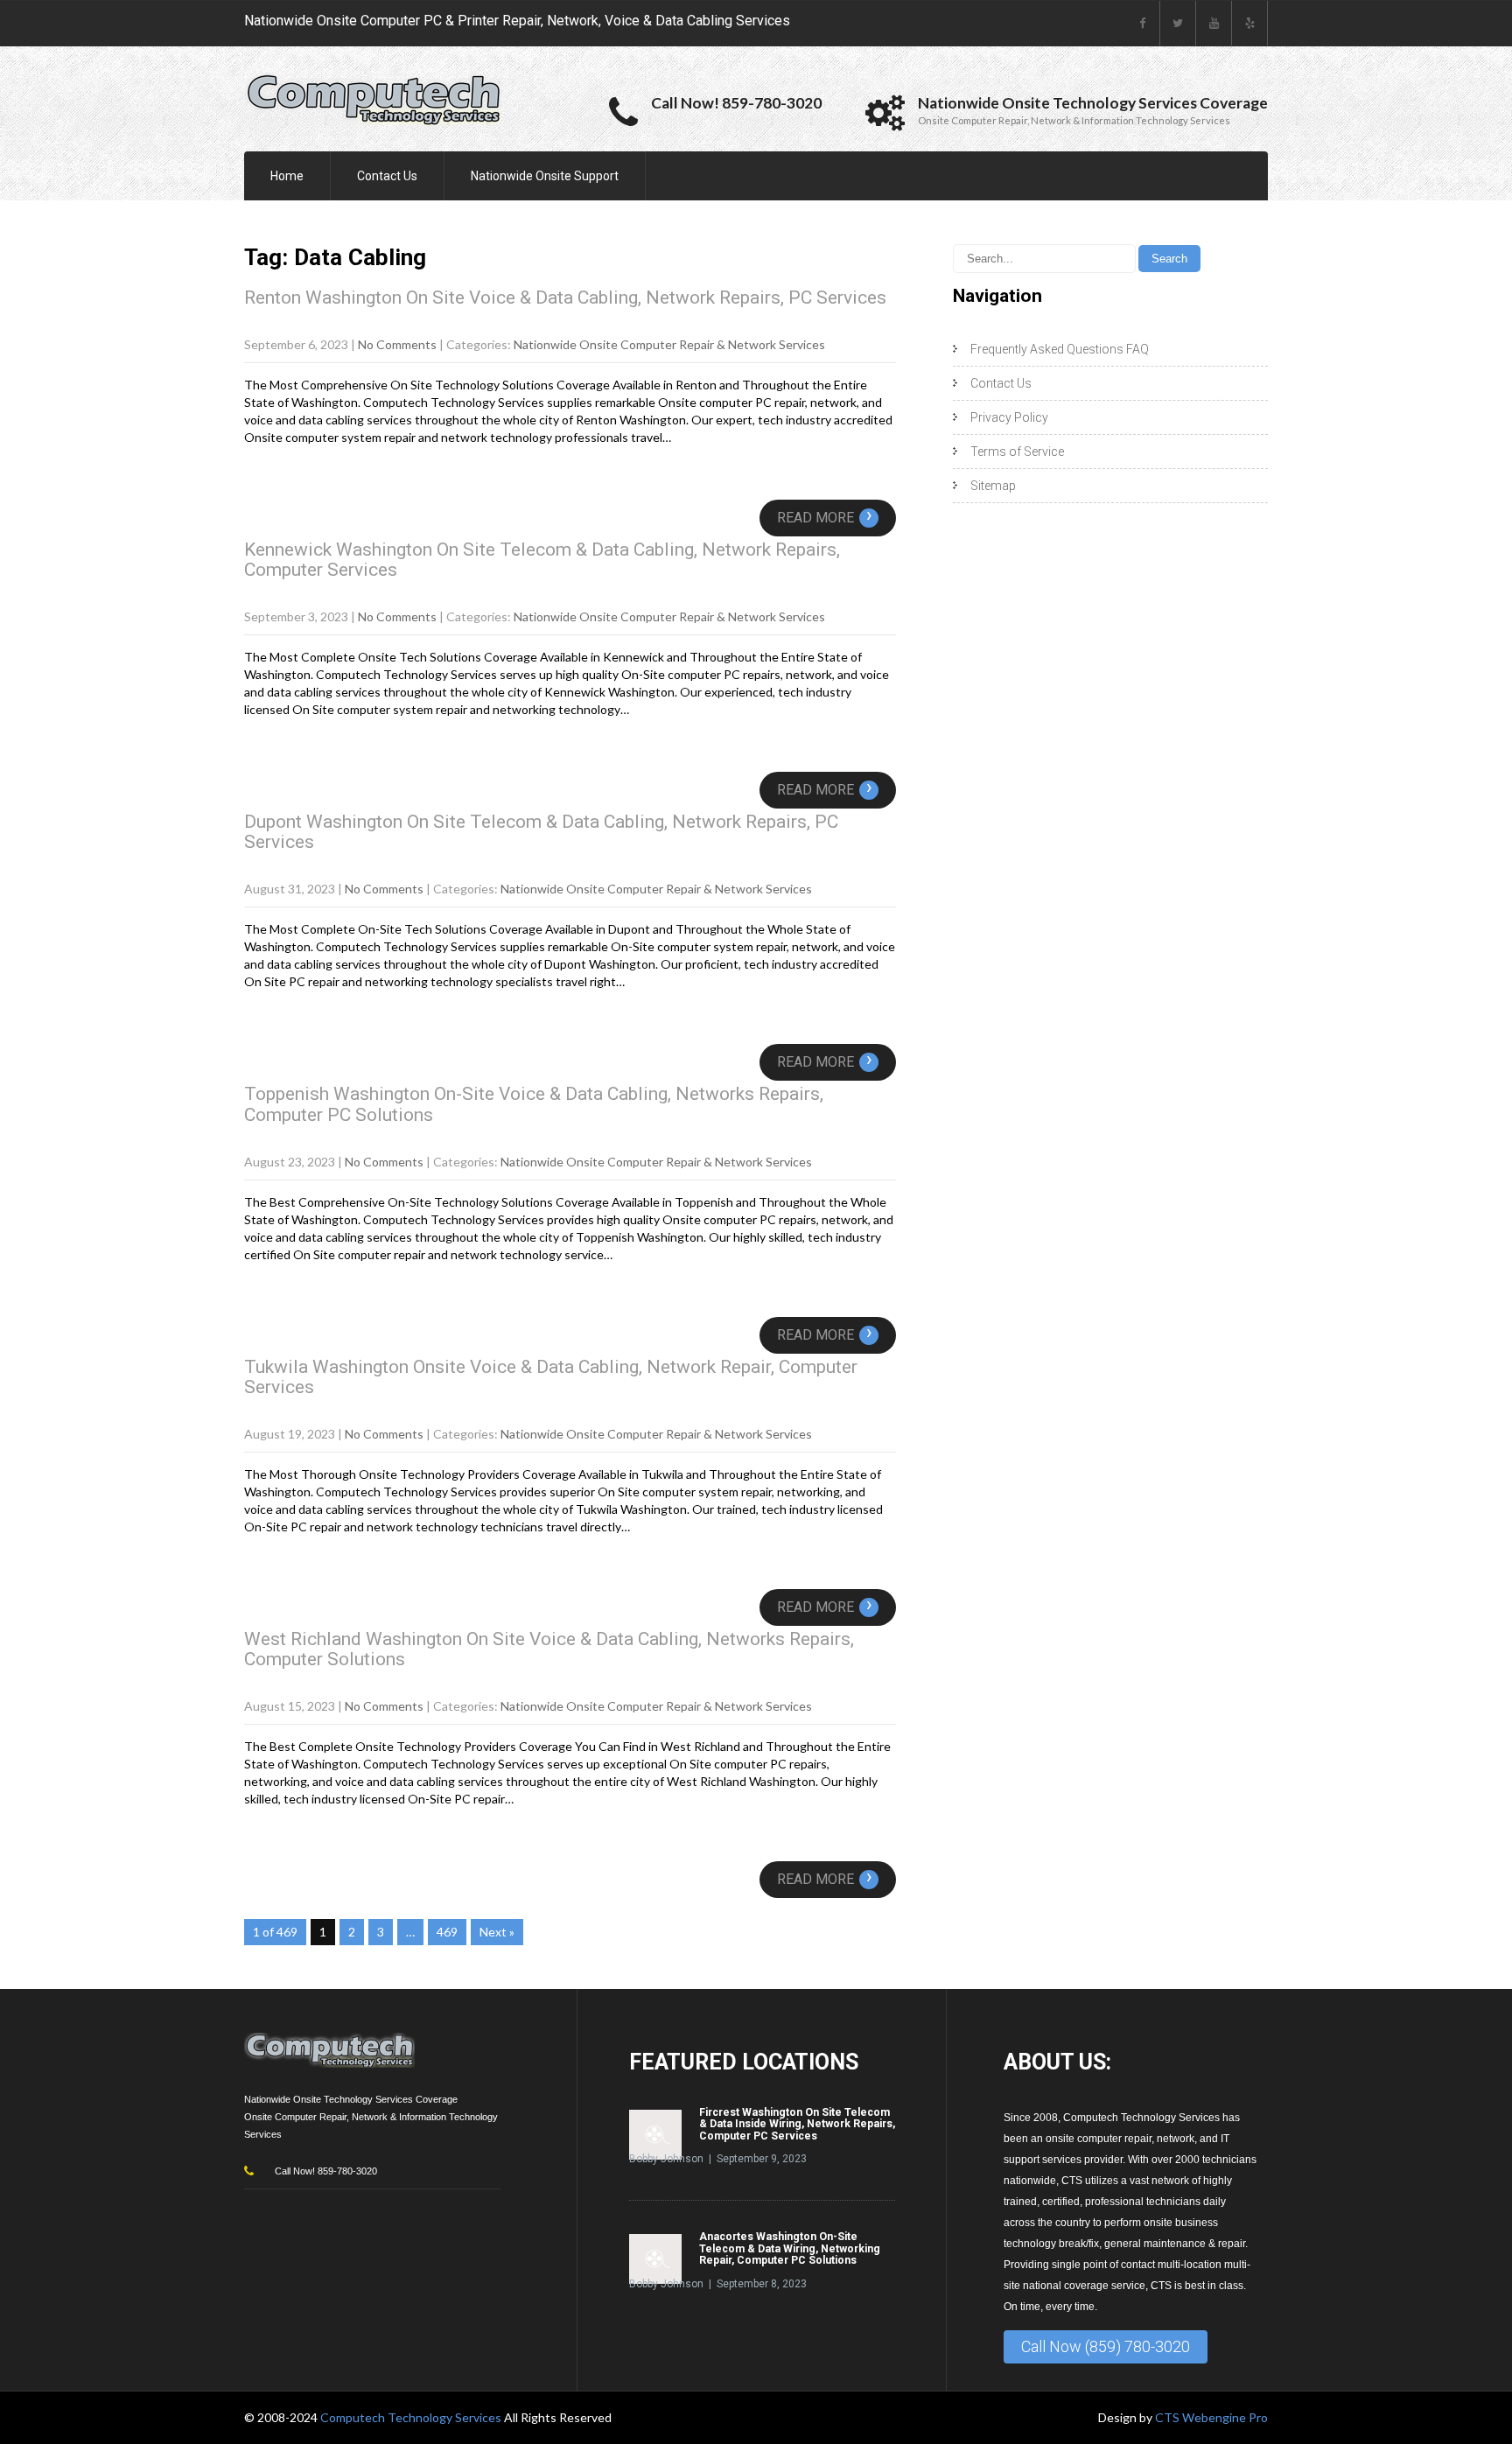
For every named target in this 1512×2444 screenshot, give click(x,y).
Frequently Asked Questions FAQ (1060, 349)
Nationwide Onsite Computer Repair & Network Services (669, 344)
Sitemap (993, 486)
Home (287, 176)
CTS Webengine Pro (1211, 2417)
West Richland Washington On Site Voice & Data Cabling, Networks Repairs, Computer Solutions (549, 1649)
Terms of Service (1017, 452)
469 (447, 1932)
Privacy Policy (1009, 417)
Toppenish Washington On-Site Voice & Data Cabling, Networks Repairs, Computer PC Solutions (534, 1104)
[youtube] (1214, 23)
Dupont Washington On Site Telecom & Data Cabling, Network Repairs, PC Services (541, 832)
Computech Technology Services (412, 2417)
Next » (497, 1932)
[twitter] (1178, 23)
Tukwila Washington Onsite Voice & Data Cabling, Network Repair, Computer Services (551, 1377)
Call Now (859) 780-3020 (1106, 2346)
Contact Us (387, 176)
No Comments (397, 344)
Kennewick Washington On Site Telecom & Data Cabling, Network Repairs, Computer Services (542, 560)
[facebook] (1142, 23)
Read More (825, 518)
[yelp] (1250, 23)
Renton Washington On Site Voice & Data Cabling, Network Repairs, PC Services (565, 298)
